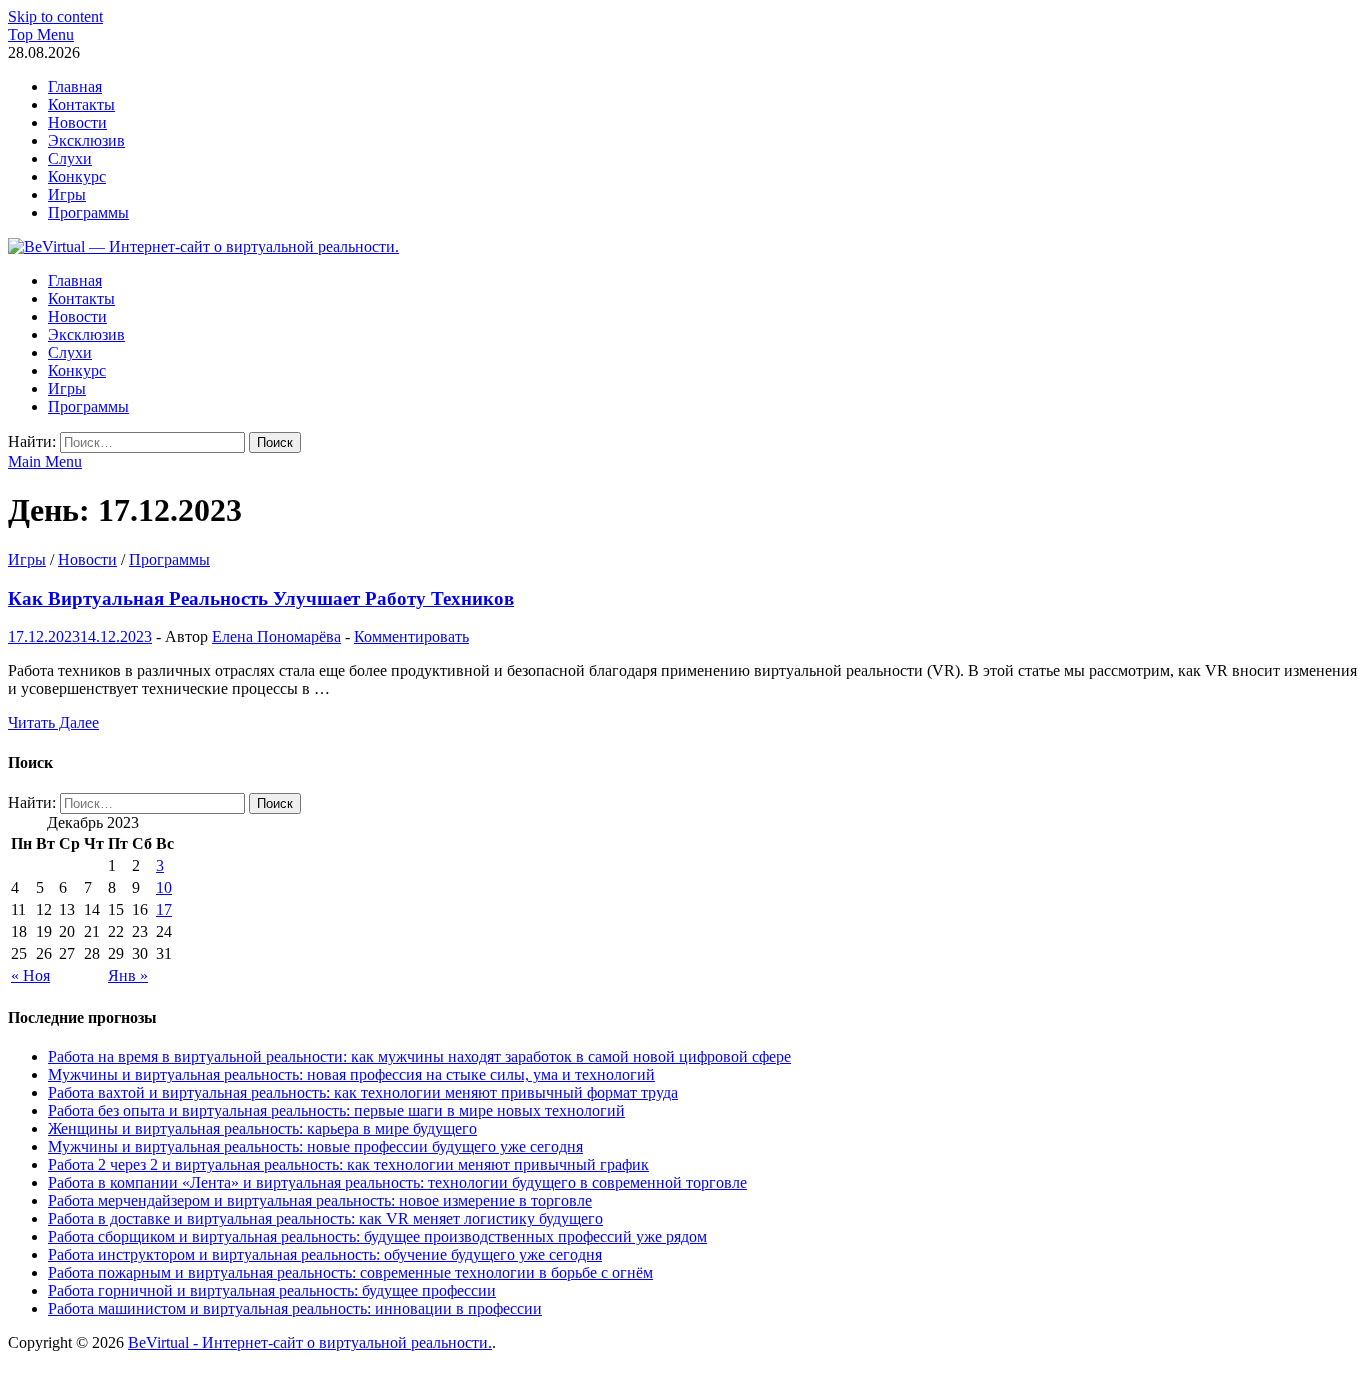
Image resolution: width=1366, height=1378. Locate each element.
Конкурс (77, 176)
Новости (77, 122)
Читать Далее (53, 722)
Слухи (70, 158)
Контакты (81, 104)
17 (164, 909)
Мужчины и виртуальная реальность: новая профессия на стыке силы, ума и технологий (351, 1074)
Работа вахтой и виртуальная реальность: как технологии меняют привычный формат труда (363, 1092)
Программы (88, 212)
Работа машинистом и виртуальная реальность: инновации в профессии (295, 1308)
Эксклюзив (86, 140)
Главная (75, 86)
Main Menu (45, 461)
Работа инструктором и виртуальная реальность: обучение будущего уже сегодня (325, 1254)
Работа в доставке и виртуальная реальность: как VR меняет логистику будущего (325, 1218)
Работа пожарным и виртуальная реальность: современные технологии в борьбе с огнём (350, 1272)
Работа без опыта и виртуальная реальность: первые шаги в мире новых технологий (336, 1110)
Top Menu (41, 34)
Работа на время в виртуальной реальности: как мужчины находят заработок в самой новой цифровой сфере (419, 1056)
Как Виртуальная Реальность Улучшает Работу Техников (261, 598)
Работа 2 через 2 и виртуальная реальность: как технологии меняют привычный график (348, 1164)
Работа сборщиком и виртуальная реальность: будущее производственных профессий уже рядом (377, 1236)
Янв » (128, 975)
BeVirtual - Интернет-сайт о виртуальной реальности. (310, 1342)
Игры (67, 194)
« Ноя (30, 975)
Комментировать (411, 636)
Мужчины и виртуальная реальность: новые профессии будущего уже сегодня (315, 1146)
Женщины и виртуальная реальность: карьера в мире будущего (262, 1128)
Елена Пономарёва (276, 636)
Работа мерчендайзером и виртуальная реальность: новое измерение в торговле (320, 1200)
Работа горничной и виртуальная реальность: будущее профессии (272, 1290)
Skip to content (55, 16)
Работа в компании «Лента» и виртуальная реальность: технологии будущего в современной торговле (397, 1182)
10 (164, 887)
